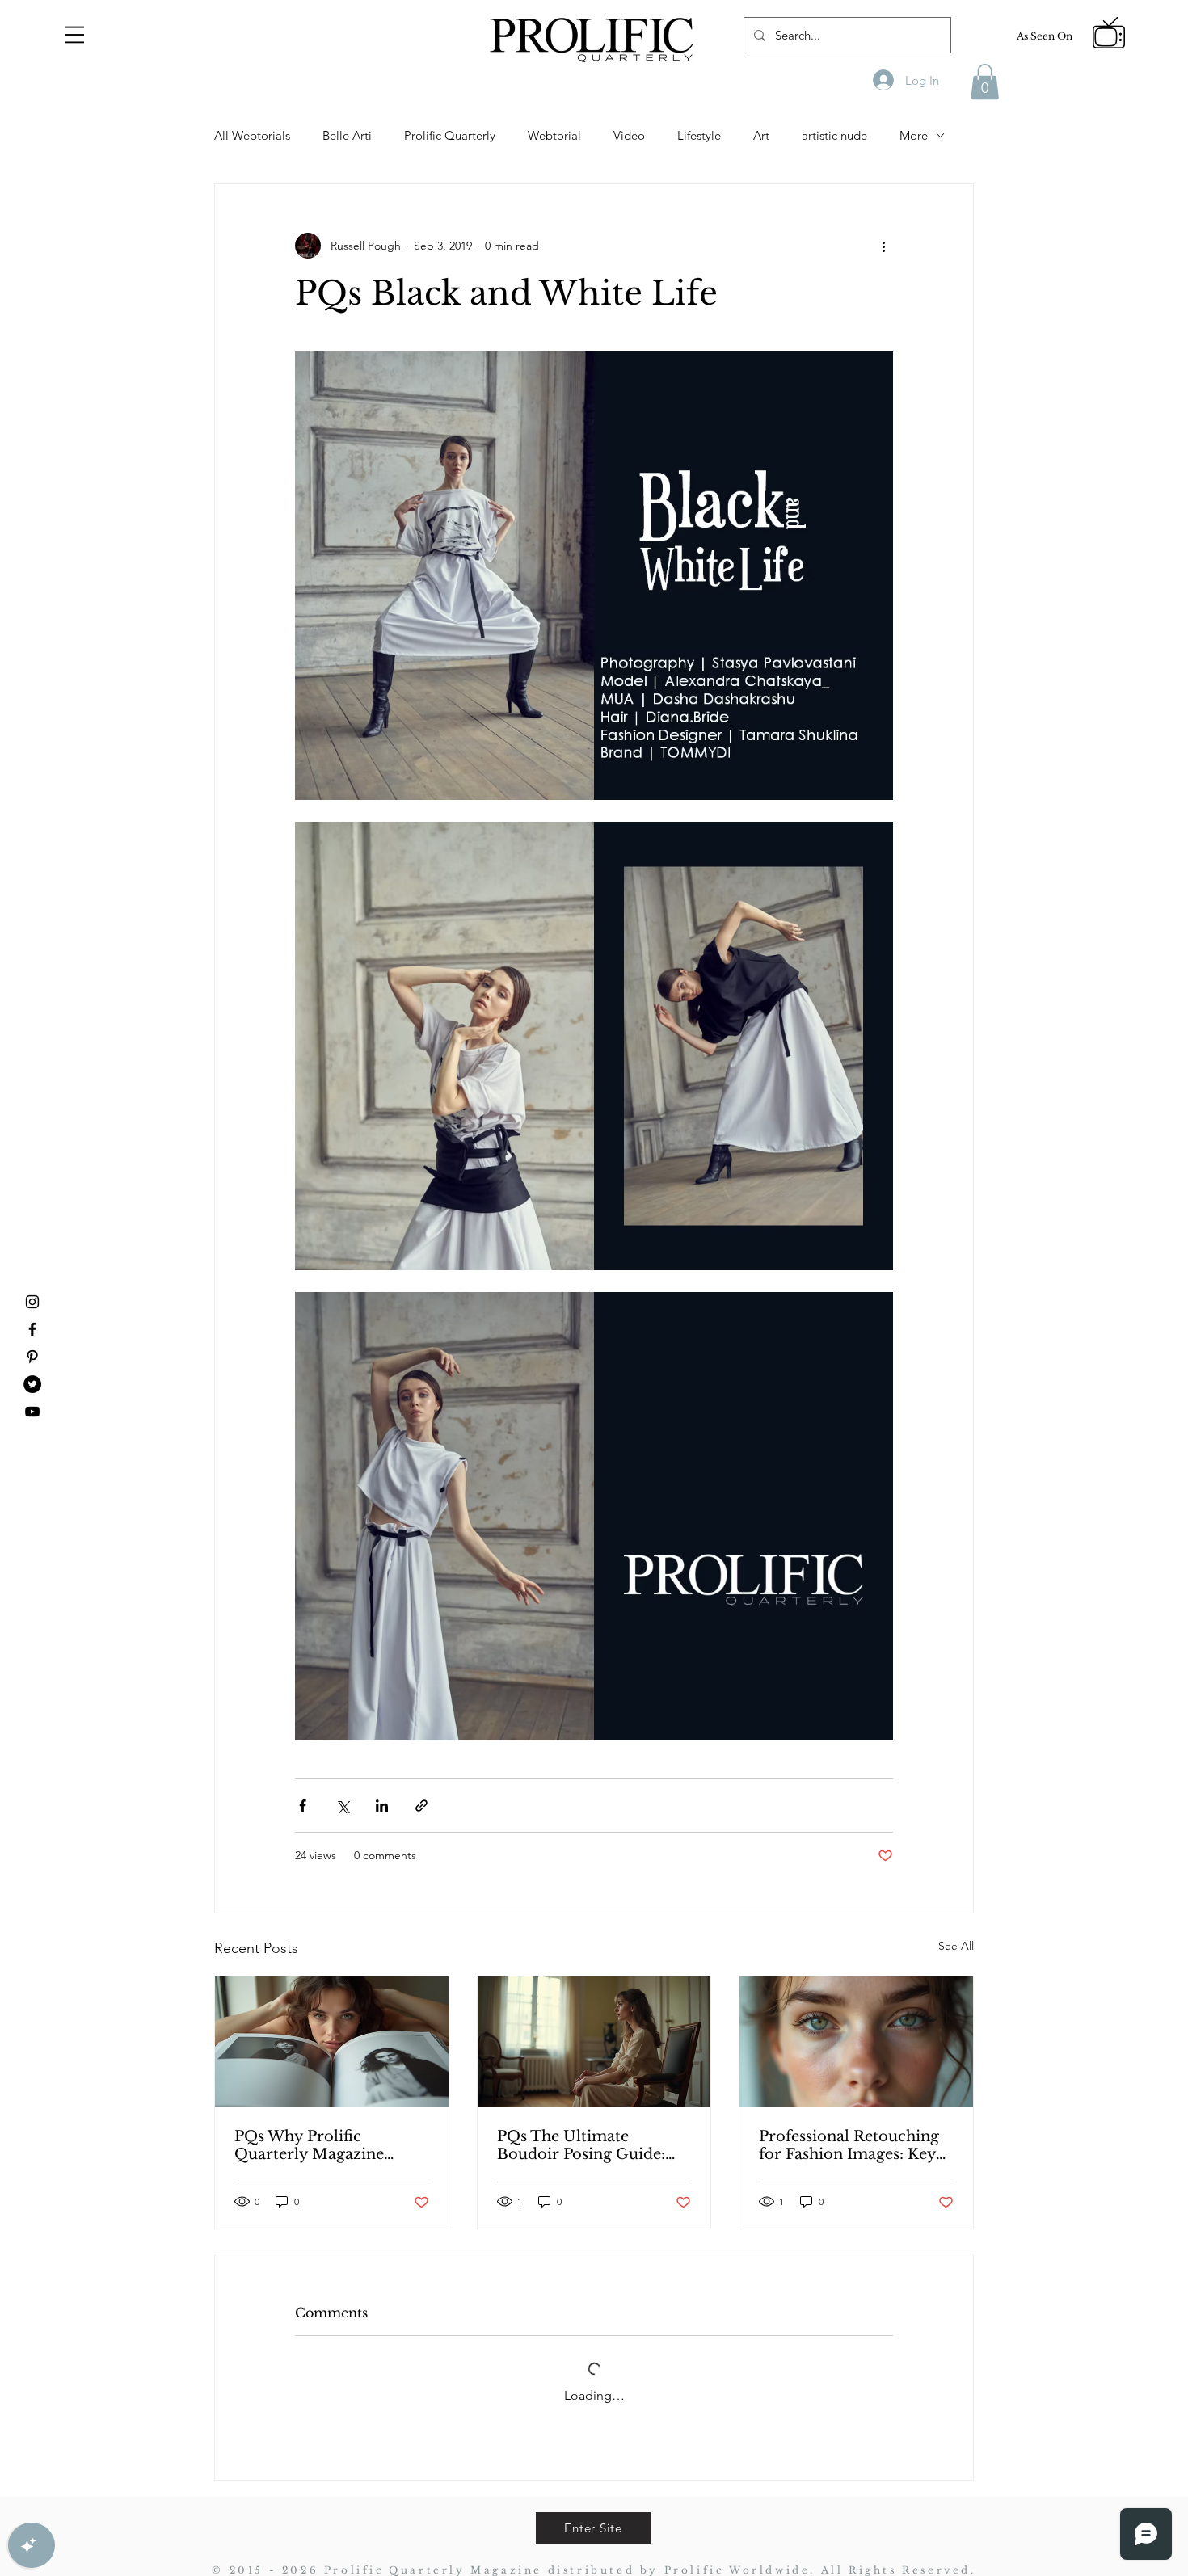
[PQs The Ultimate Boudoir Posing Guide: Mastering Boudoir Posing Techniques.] (594, 2042)
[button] (74, 35)
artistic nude (834, 135)
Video (629, 135)
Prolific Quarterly (450, 135)
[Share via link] (421, 1806)
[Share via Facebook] (303, 1806)
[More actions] (883, 246)
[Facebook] (32, 1329)
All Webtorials (252, 135)
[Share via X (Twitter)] (342, 1806)
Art (761, 135)
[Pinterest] (32, 1357)
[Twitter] (32, 1384)
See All (956, 1946)
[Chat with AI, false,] (32, 2545)
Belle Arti (347, 135)
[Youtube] (32, 1412)
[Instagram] (32, 1302)
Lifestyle (699, 135)
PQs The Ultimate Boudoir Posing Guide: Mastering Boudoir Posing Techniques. (594, 2145)
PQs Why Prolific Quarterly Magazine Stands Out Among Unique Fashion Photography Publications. (309, 2145)
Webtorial (554, 135)
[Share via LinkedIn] (382, 1806)
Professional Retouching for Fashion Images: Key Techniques (849, 2145)
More (914, 135)
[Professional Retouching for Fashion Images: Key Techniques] (856, 2042)
